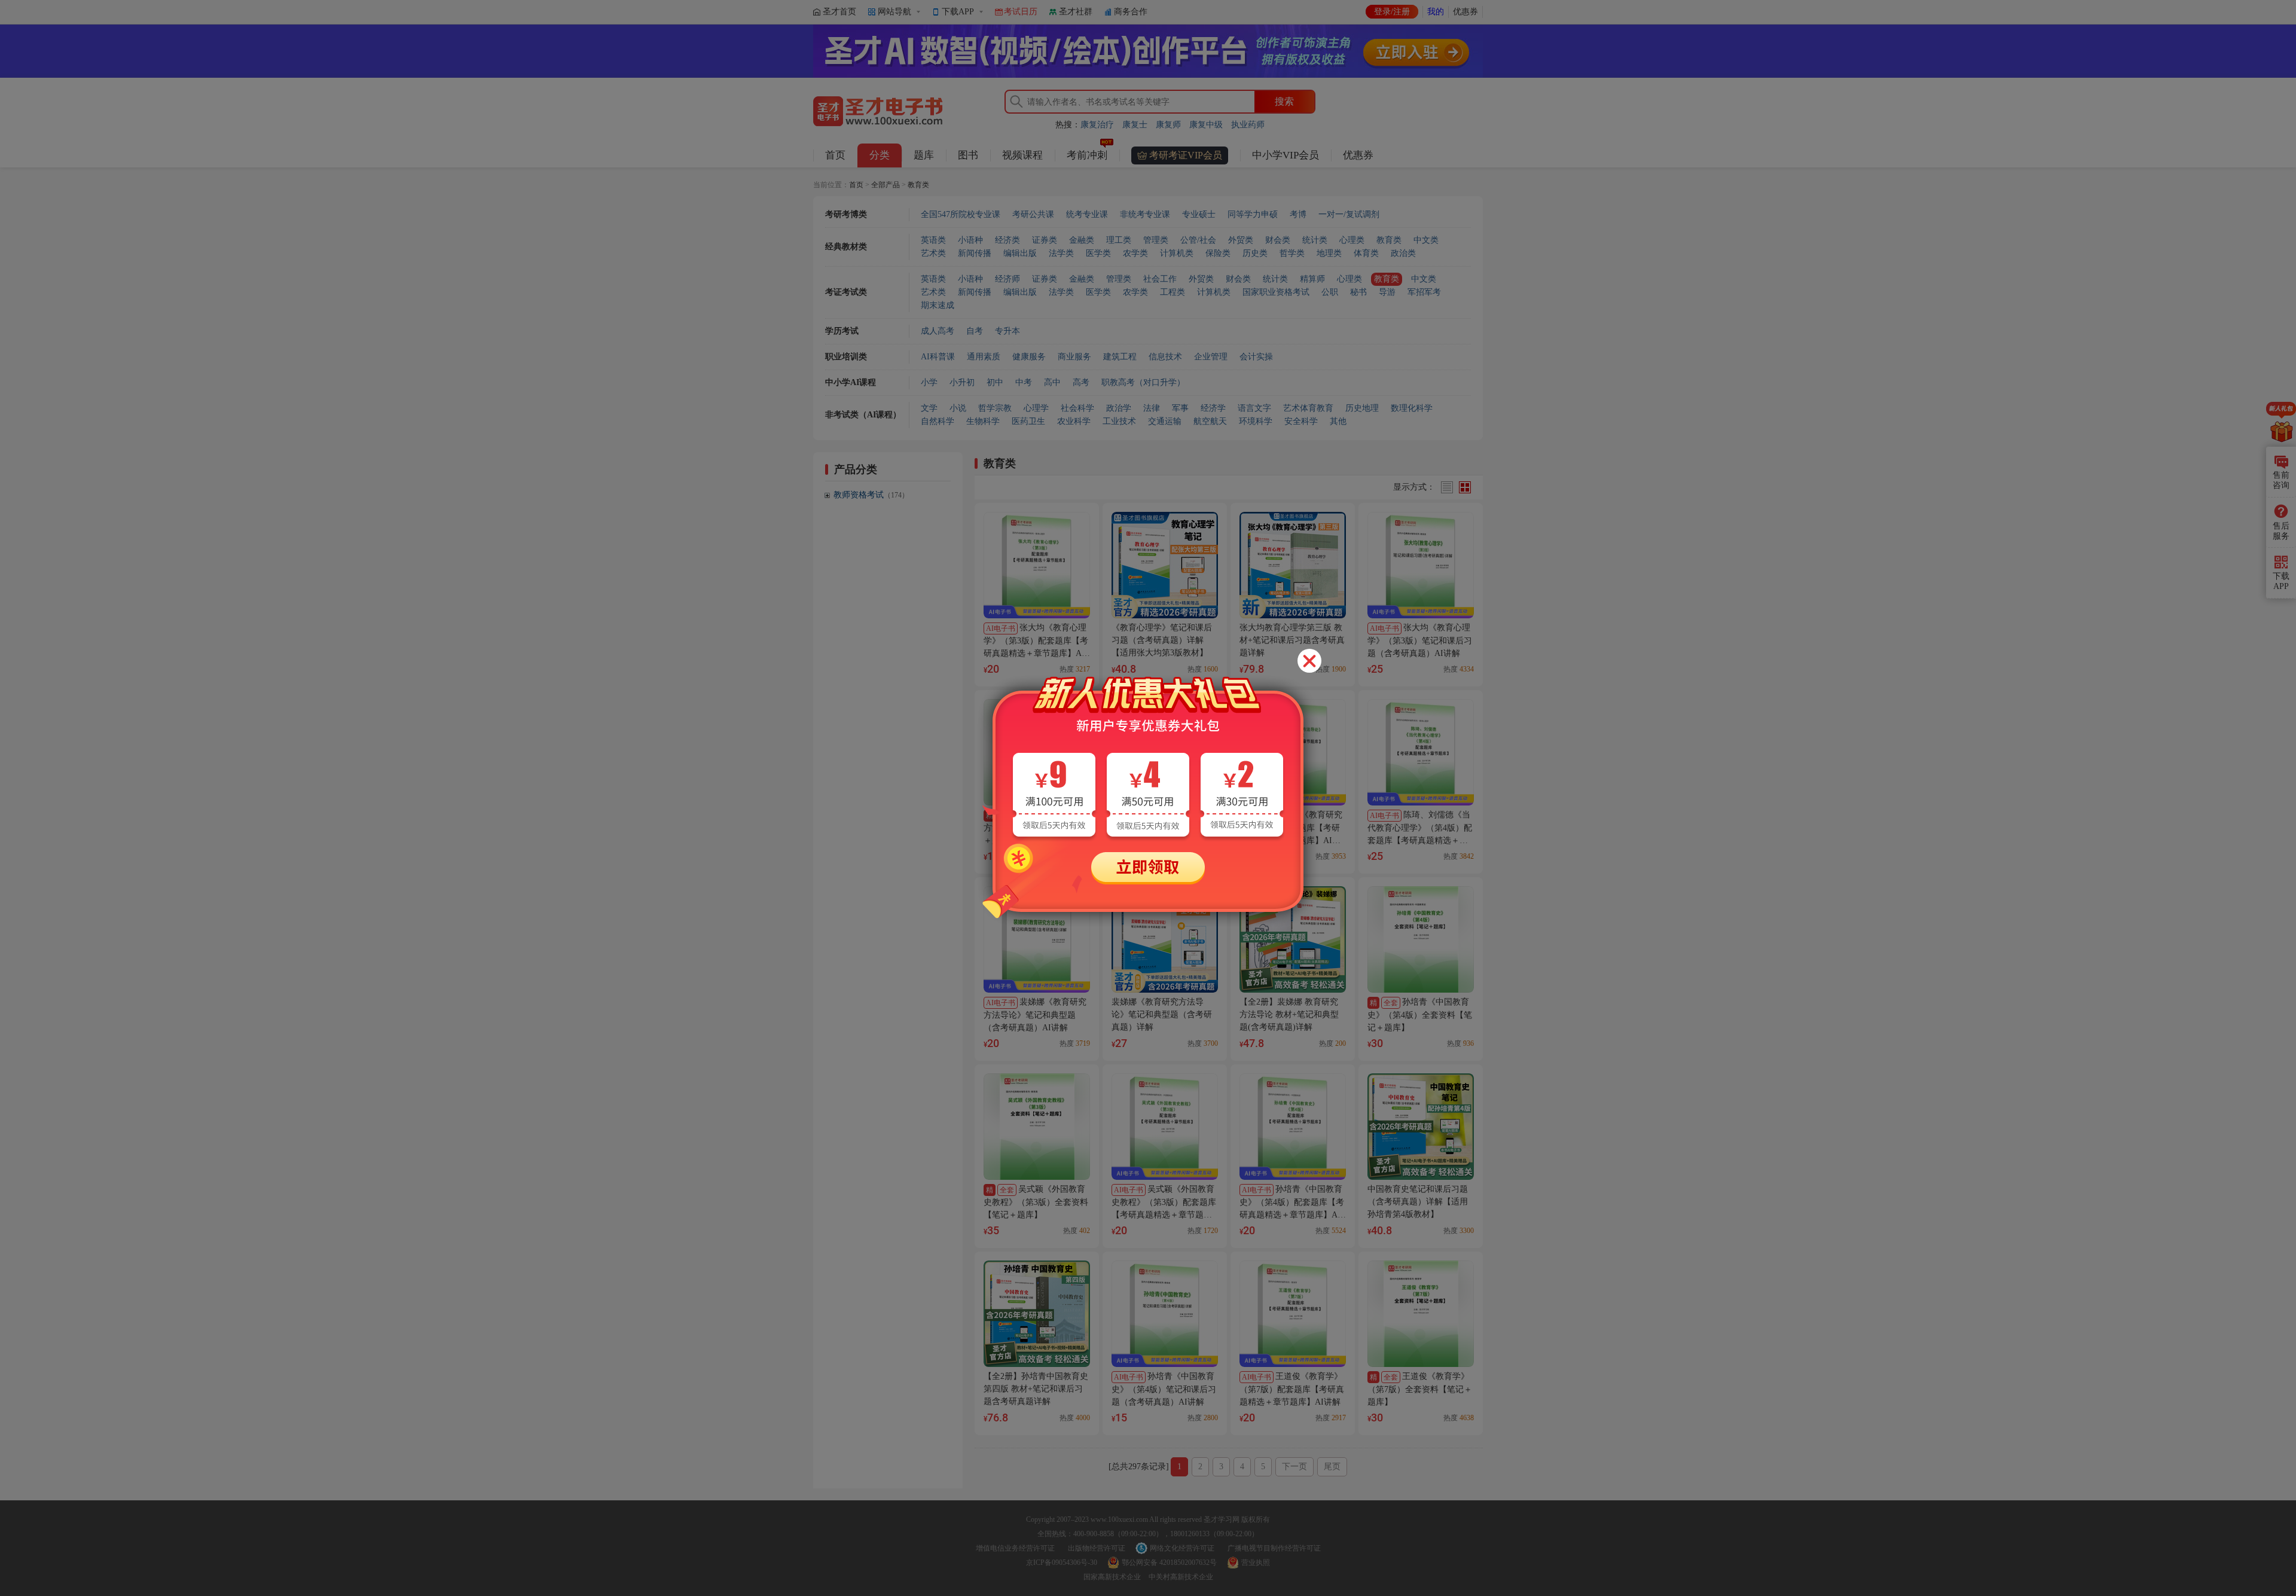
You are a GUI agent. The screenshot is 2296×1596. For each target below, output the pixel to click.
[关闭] (1309, 661)
